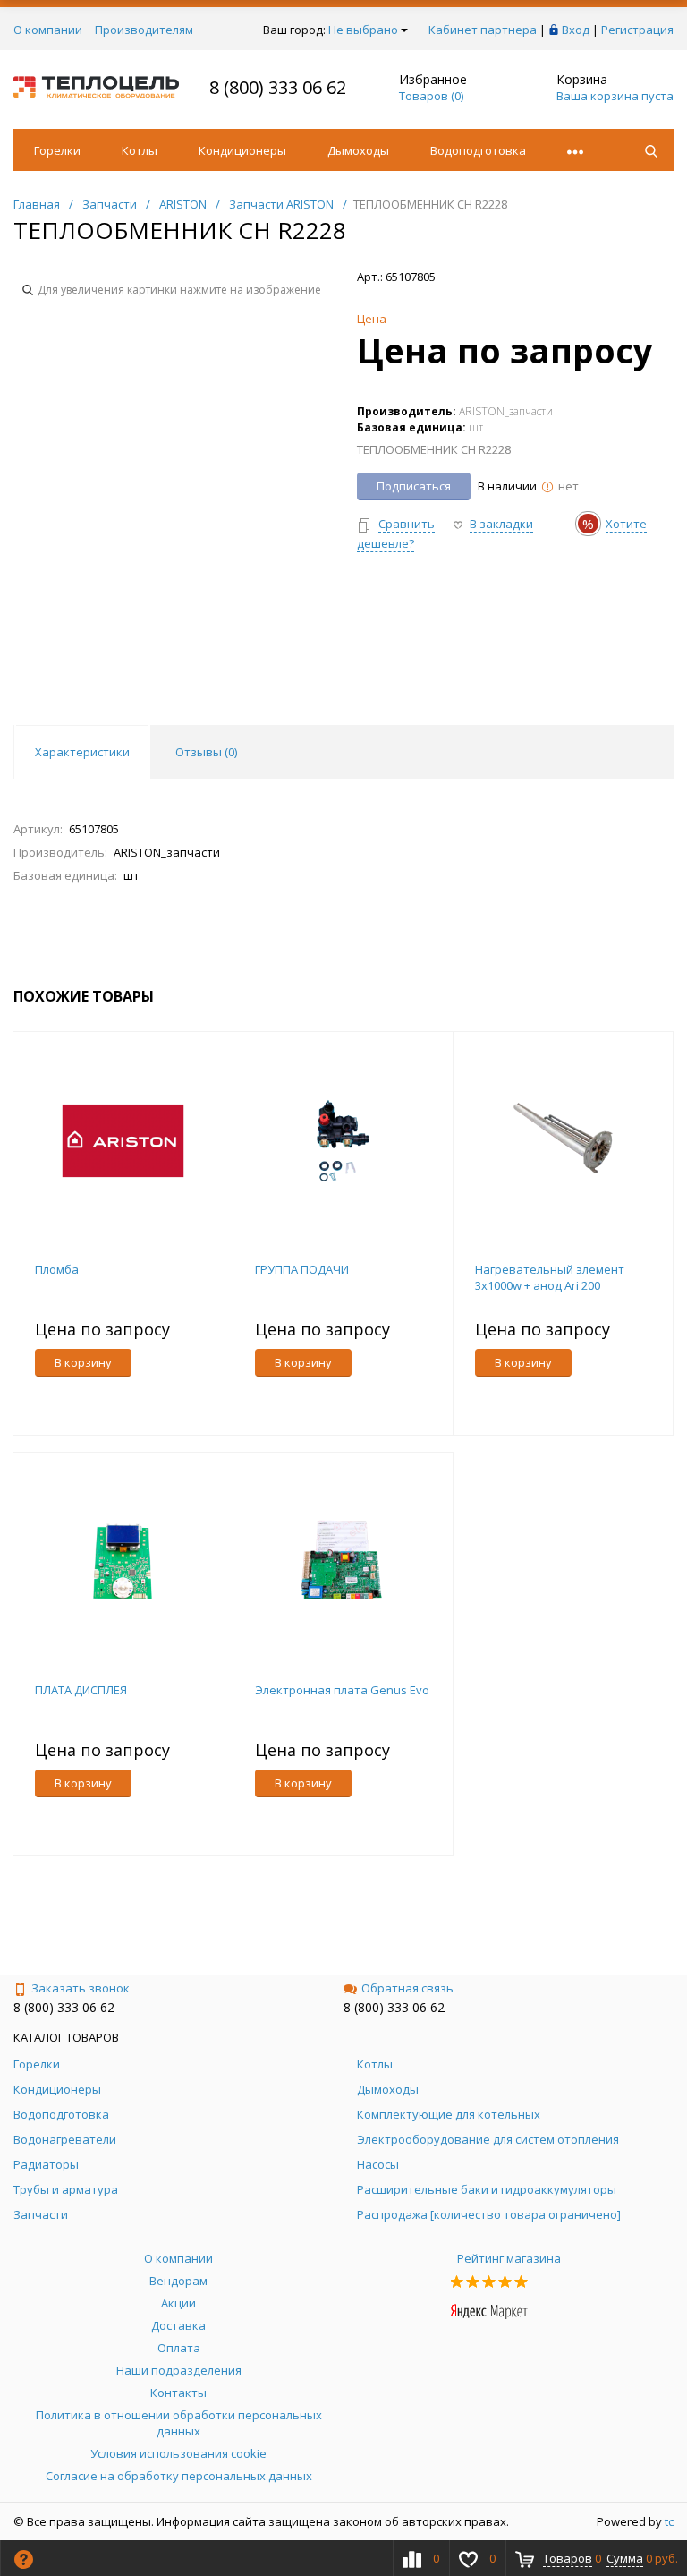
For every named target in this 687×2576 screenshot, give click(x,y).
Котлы (140, 150)
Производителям (144, 30)
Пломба (57, 1269)
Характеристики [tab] (82, 752)
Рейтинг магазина (509, 2258)
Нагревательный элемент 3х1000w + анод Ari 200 (550, 1277)
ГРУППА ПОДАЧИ (302, 1269)
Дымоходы (358, 150)
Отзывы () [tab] (206, 752)
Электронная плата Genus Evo (342, 1690)
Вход (576, 30)
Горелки (57, 150)
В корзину (83, 1362)
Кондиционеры (242, 150)
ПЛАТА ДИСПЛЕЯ (81, 1690)
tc (669, 2521)
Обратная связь (407, 1988)
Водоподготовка (478, 150)
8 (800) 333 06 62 (278, 87)
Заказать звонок (81, 1988)
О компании (48, 30)
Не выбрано (363, 30)
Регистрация (637, 30)
